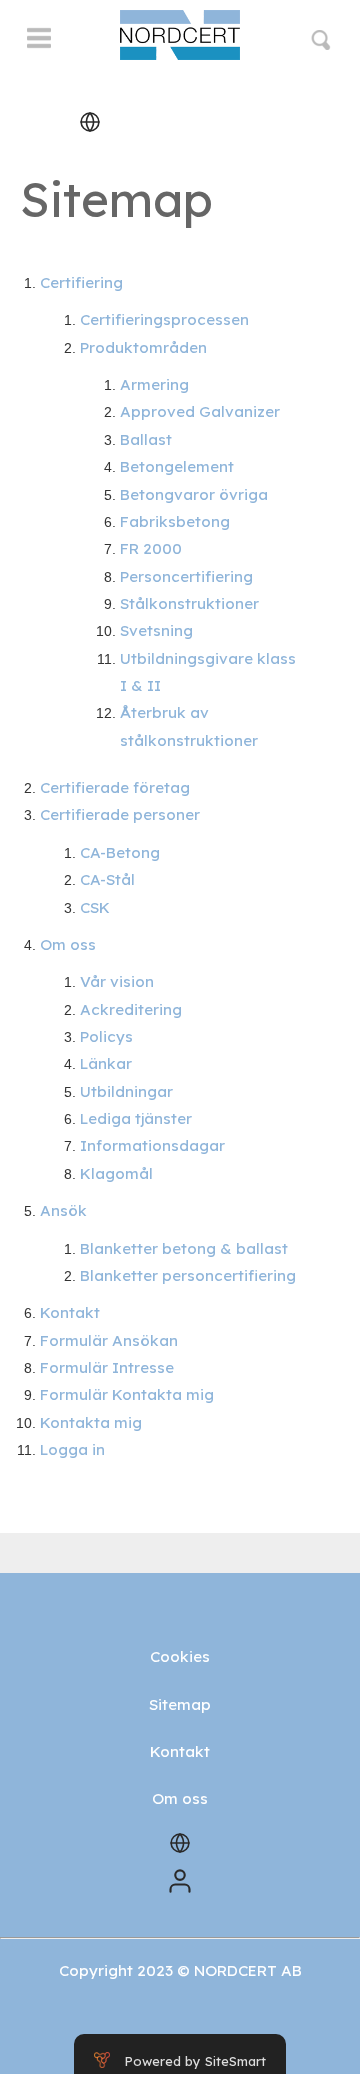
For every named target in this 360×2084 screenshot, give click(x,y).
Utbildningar (126, 1091)
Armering (154, 384)
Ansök (63, 1210)
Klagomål (116, 1173)
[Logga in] (180, 1879)
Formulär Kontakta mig (127, 1394)
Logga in (72, 1449)
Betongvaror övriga (194, 494)
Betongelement (177, 466)
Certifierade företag (115, 787)
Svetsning (156, 630)
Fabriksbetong (175, 521)
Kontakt (70, 1312)
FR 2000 (151, 548)
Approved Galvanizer (200, 411)
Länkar (106, 1063)
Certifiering (81, 282)
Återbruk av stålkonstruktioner (189, 726)
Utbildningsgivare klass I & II (208, 672)
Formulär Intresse (107, 1367)
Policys (106, 1036)
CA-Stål (107, 879)
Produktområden (143, 347)
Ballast (146, 439)
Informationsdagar (152, 1145)
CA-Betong (120, 852)
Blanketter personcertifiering (188, 1275)
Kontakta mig (91, 1422)
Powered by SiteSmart (195, 2061)
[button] (38, 47)
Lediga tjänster (136, 1118)
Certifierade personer (120, 814)
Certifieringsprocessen (164, 319)
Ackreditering (131, 1009)
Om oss (68, 944)
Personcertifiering (186, 576)
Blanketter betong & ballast (184, 1248)
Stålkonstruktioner (189, 603)
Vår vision (117, 981)
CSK (95, 907)
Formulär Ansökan (109, 1340)
